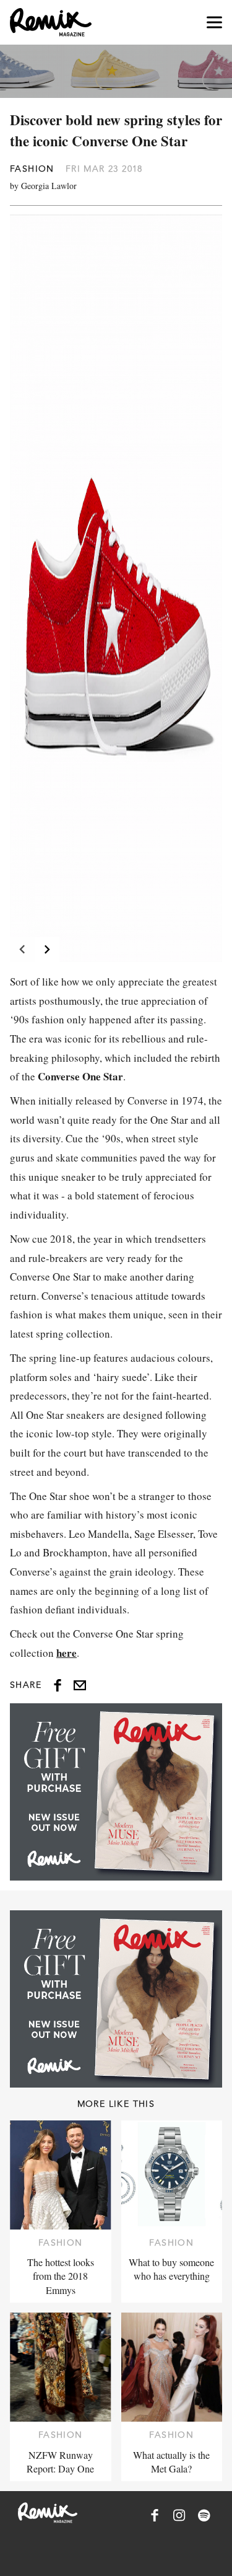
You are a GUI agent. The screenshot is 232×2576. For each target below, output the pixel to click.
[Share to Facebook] (58, 1685)
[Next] (47, 950)
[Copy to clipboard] (80, 1685)
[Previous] (22, 950)
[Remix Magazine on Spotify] (204, 2515)
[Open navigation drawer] (214, 23)
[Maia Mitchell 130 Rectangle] (116, 1792)
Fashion (32, 169)
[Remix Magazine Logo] (51, 22)
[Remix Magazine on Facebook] (155, 2515)
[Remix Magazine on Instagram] (179, 2515)
